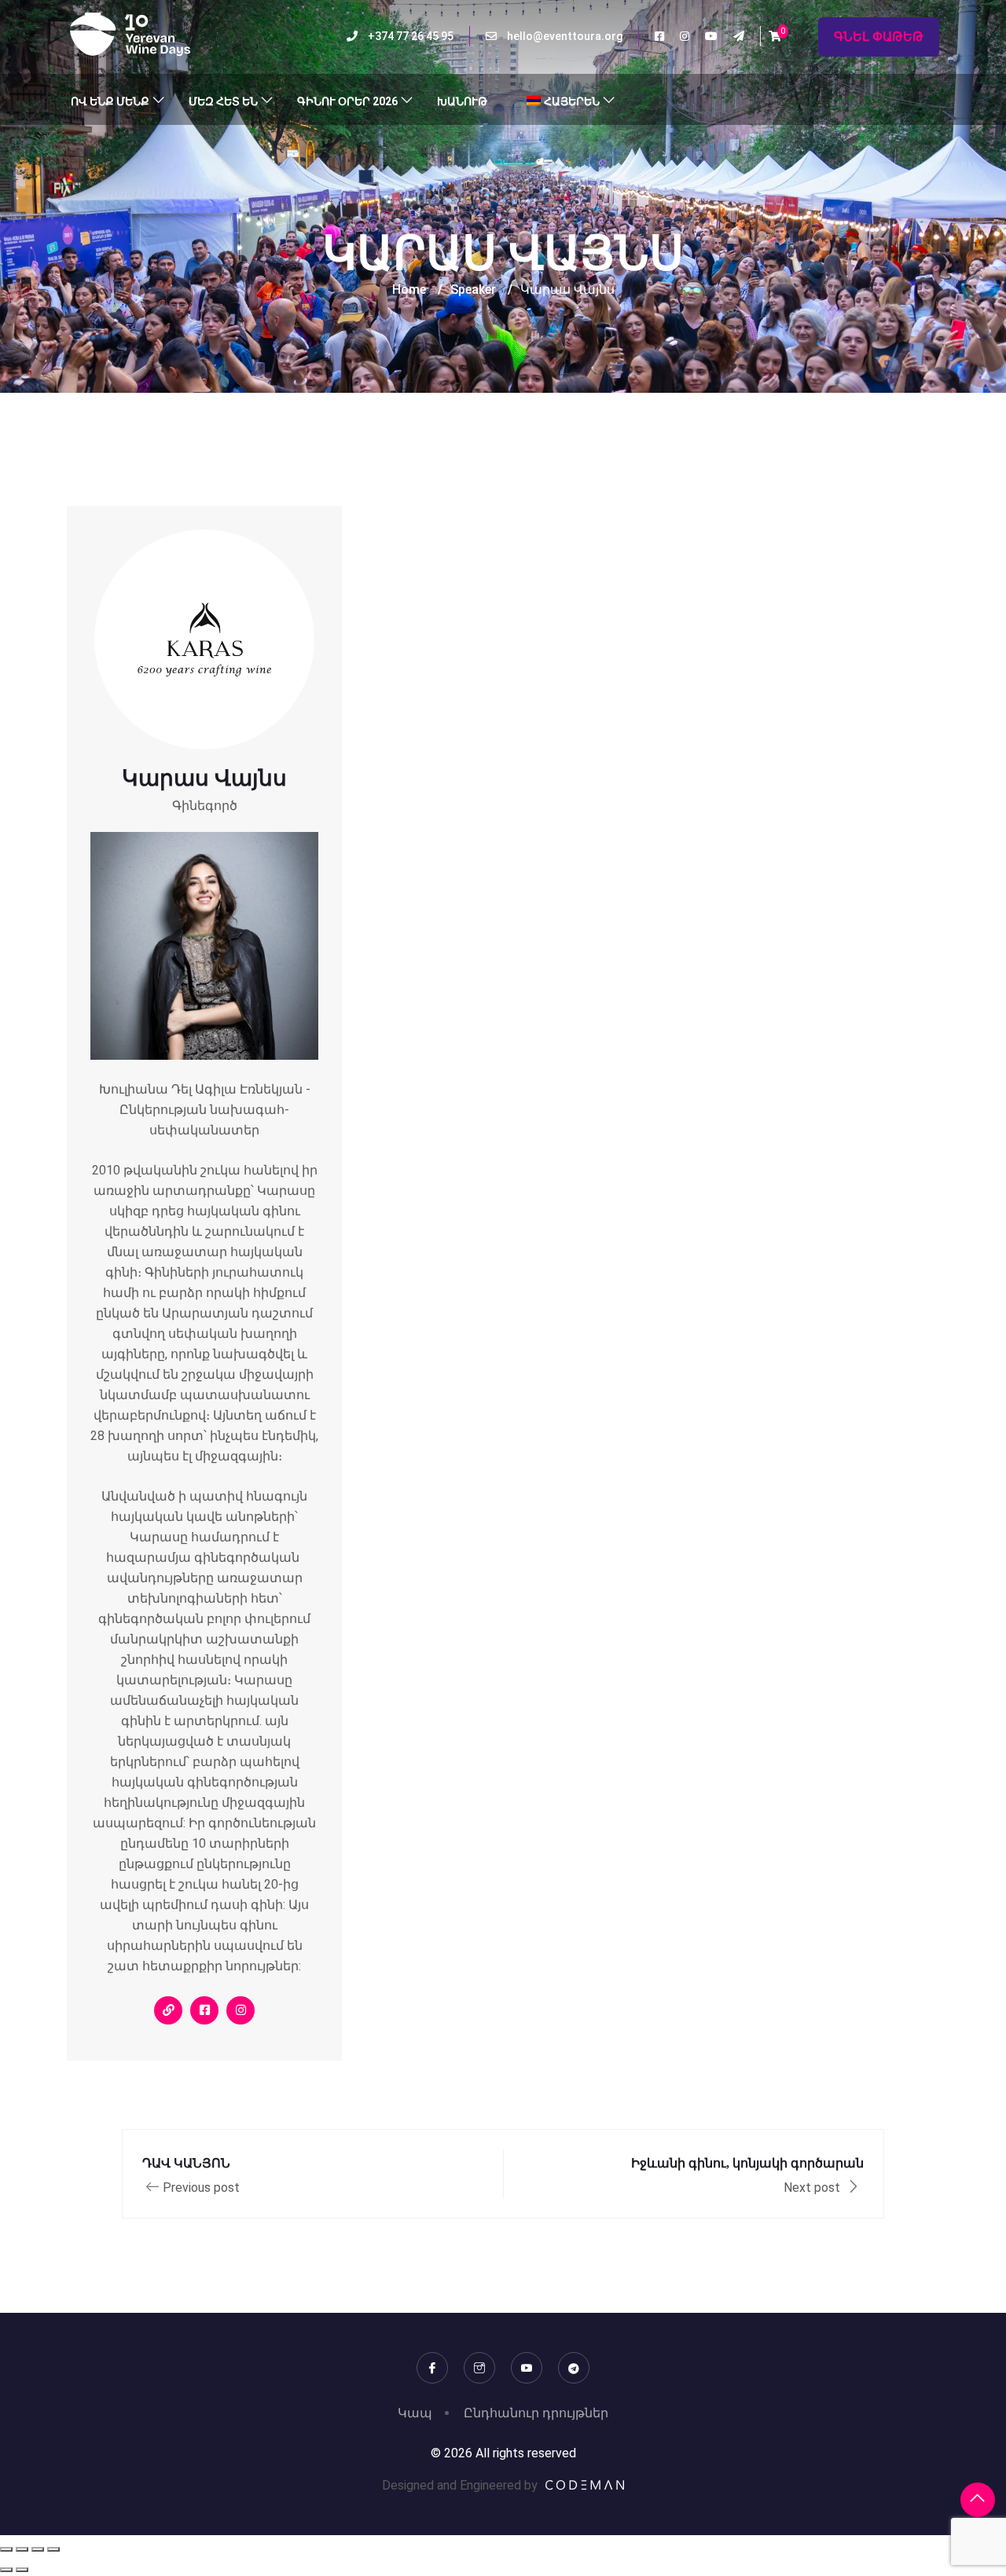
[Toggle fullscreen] (22, 2549)
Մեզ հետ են (223, 101)
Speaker (473, 289)
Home (409, 289)
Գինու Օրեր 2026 (347, 101)
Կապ (415, 2413)
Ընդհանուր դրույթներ (536, 2413)
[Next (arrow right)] (22, 2570)
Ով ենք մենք (110, 101)
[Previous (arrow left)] (6, 2570)
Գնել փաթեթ (879, 37)
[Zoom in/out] (6, 2549)
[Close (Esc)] (53, 2549)
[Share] (38, 2549)
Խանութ (462, 101)
